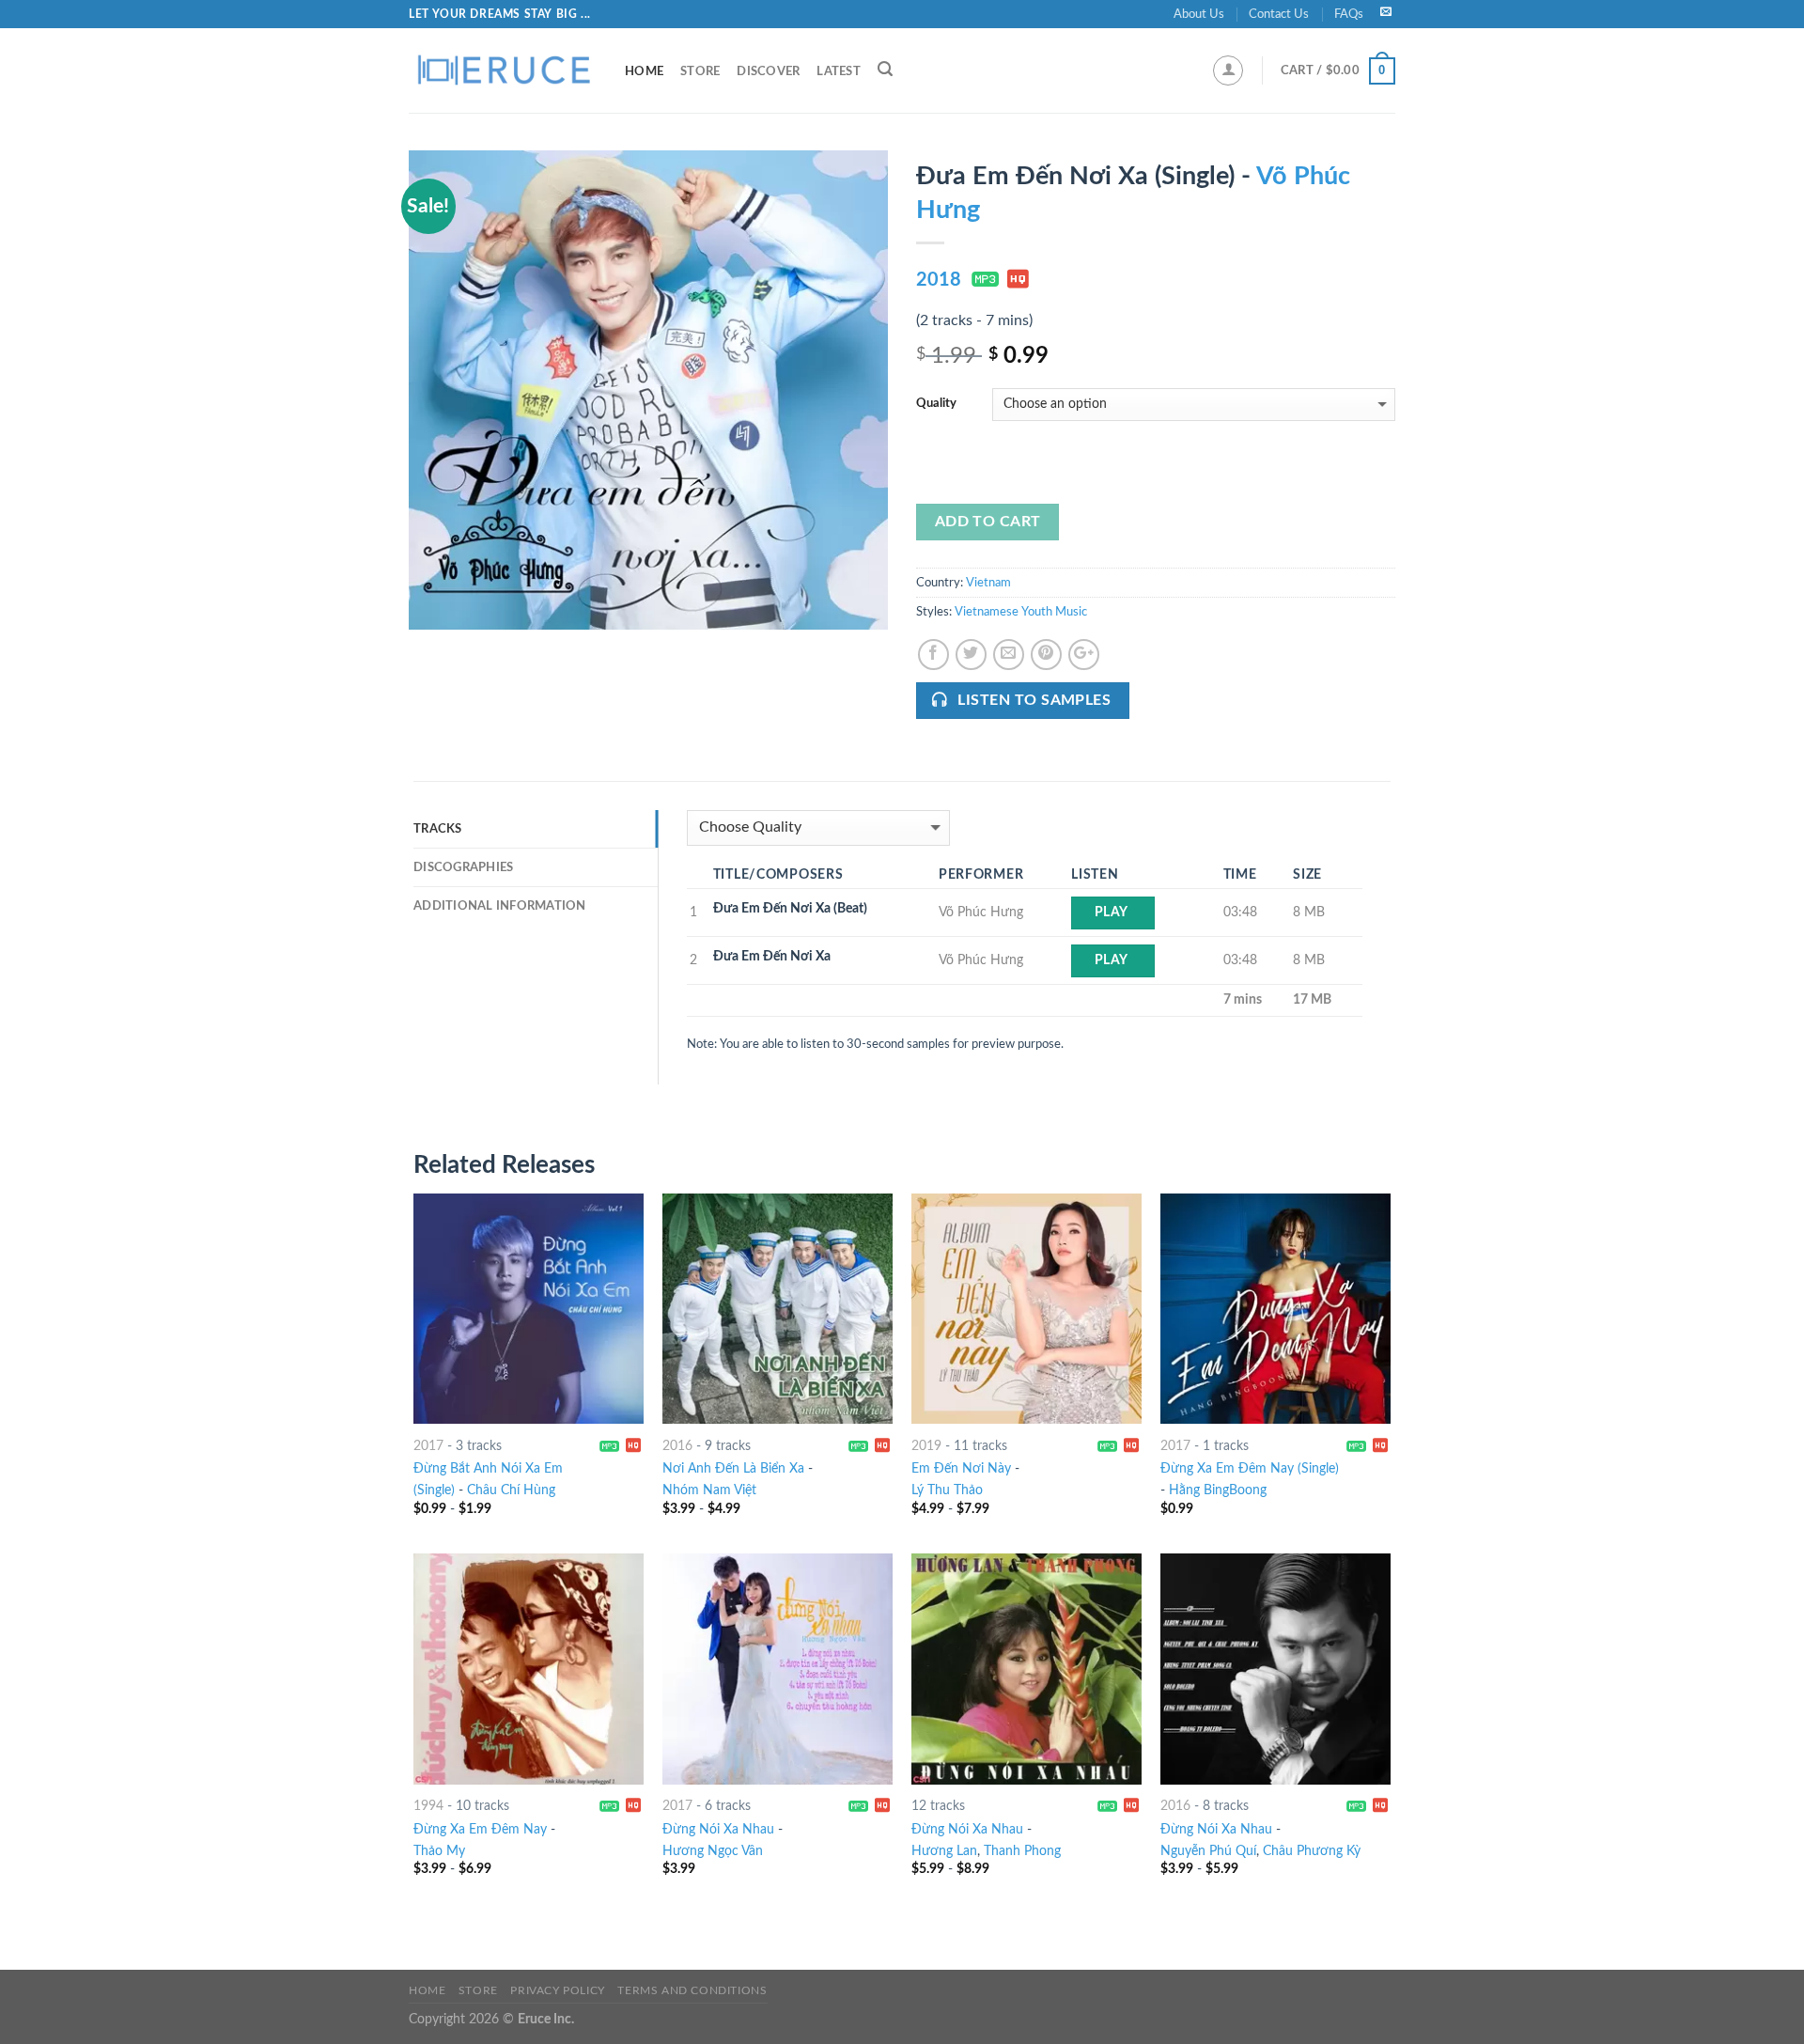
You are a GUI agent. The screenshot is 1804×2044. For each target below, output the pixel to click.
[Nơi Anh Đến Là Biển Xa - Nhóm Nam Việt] (778, 1309)
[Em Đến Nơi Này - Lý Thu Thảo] (1026, 1309)
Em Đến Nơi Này (961, 1468)
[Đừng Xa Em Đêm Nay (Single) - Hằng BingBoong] (1275, 1309)
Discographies (463, 867)
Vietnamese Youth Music (1021, 612)
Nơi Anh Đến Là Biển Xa (733, 1468)
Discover (768, 71)
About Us (1199, 14)
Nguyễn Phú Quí (1208, 1851)
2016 (677, 1446)
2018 (939, 280)
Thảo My (439, 1851)
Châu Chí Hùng (511, 1490)
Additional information (500, 906)
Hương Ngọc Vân (713, 1851)
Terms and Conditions (692, 1990)
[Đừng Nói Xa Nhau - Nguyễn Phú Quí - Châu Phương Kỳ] (1275, 1669)
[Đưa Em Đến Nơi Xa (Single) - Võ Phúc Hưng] (648, 390)
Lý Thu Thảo (947, 1490)
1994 (428, 1806)
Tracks (438, 829)
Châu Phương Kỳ (1312, 1851)
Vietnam (988, 583)
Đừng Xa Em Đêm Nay (480, 1829)
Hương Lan (944, 1851)
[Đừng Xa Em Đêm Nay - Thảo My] (529, 1669)
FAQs (1349, 14)
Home (644, 71)
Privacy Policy (558, 1990)
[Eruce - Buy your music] (503, 70)
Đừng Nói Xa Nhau (718, 1829)
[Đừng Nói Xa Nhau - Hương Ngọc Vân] (778, 1669)
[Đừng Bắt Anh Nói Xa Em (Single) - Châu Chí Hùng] (529, 1309)
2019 (926, 1446)
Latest (839, 71)
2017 (428, 1446)
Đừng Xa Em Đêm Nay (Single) (1250, 1468)
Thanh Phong (1022, 1851)
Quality (936, 404)
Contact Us (1279, 14)
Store (700, 71)
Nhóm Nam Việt (709, 1490)
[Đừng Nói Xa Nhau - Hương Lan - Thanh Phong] (1026, 1669)
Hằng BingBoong (1218, 1490)
